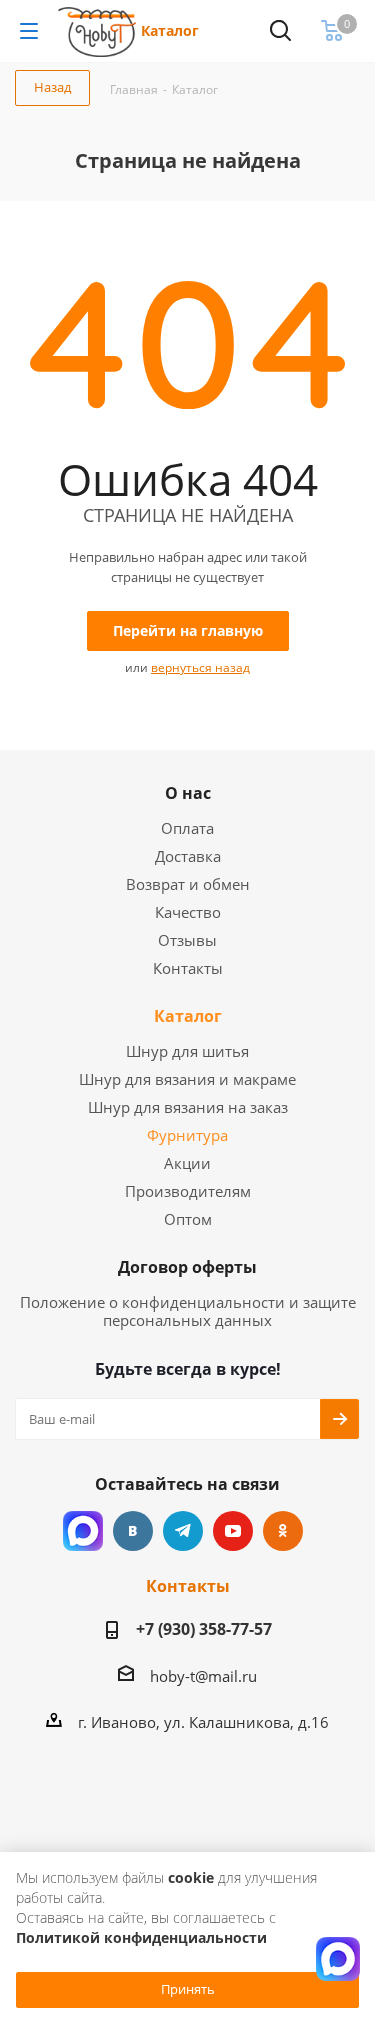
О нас (188, 793)
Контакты (188, 968)
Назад (52, 87)
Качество (188, 912)
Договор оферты (187, 1267)
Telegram (183, 1531)
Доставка (188, 856)
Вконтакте (133, 1531)
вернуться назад (200, 667)
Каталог (170, 30)
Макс (83, 1531)
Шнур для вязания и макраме (187, 1079)
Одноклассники (283, 1531)
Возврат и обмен (188, 884)
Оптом (188, 1219)
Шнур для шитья (187, 1051)
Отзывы (187, 940)
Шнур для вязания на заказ (188, 1107)
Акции (187, 1163)
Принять (188, 1989)
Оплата (187, 828)
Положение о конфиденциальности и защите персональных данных (188, 1311)
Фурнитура (187, 1135)
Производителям (188, 1191)
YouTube (233, 1531)
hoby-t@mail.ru (203, 1676)
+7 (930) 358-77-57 (204, 1629)
